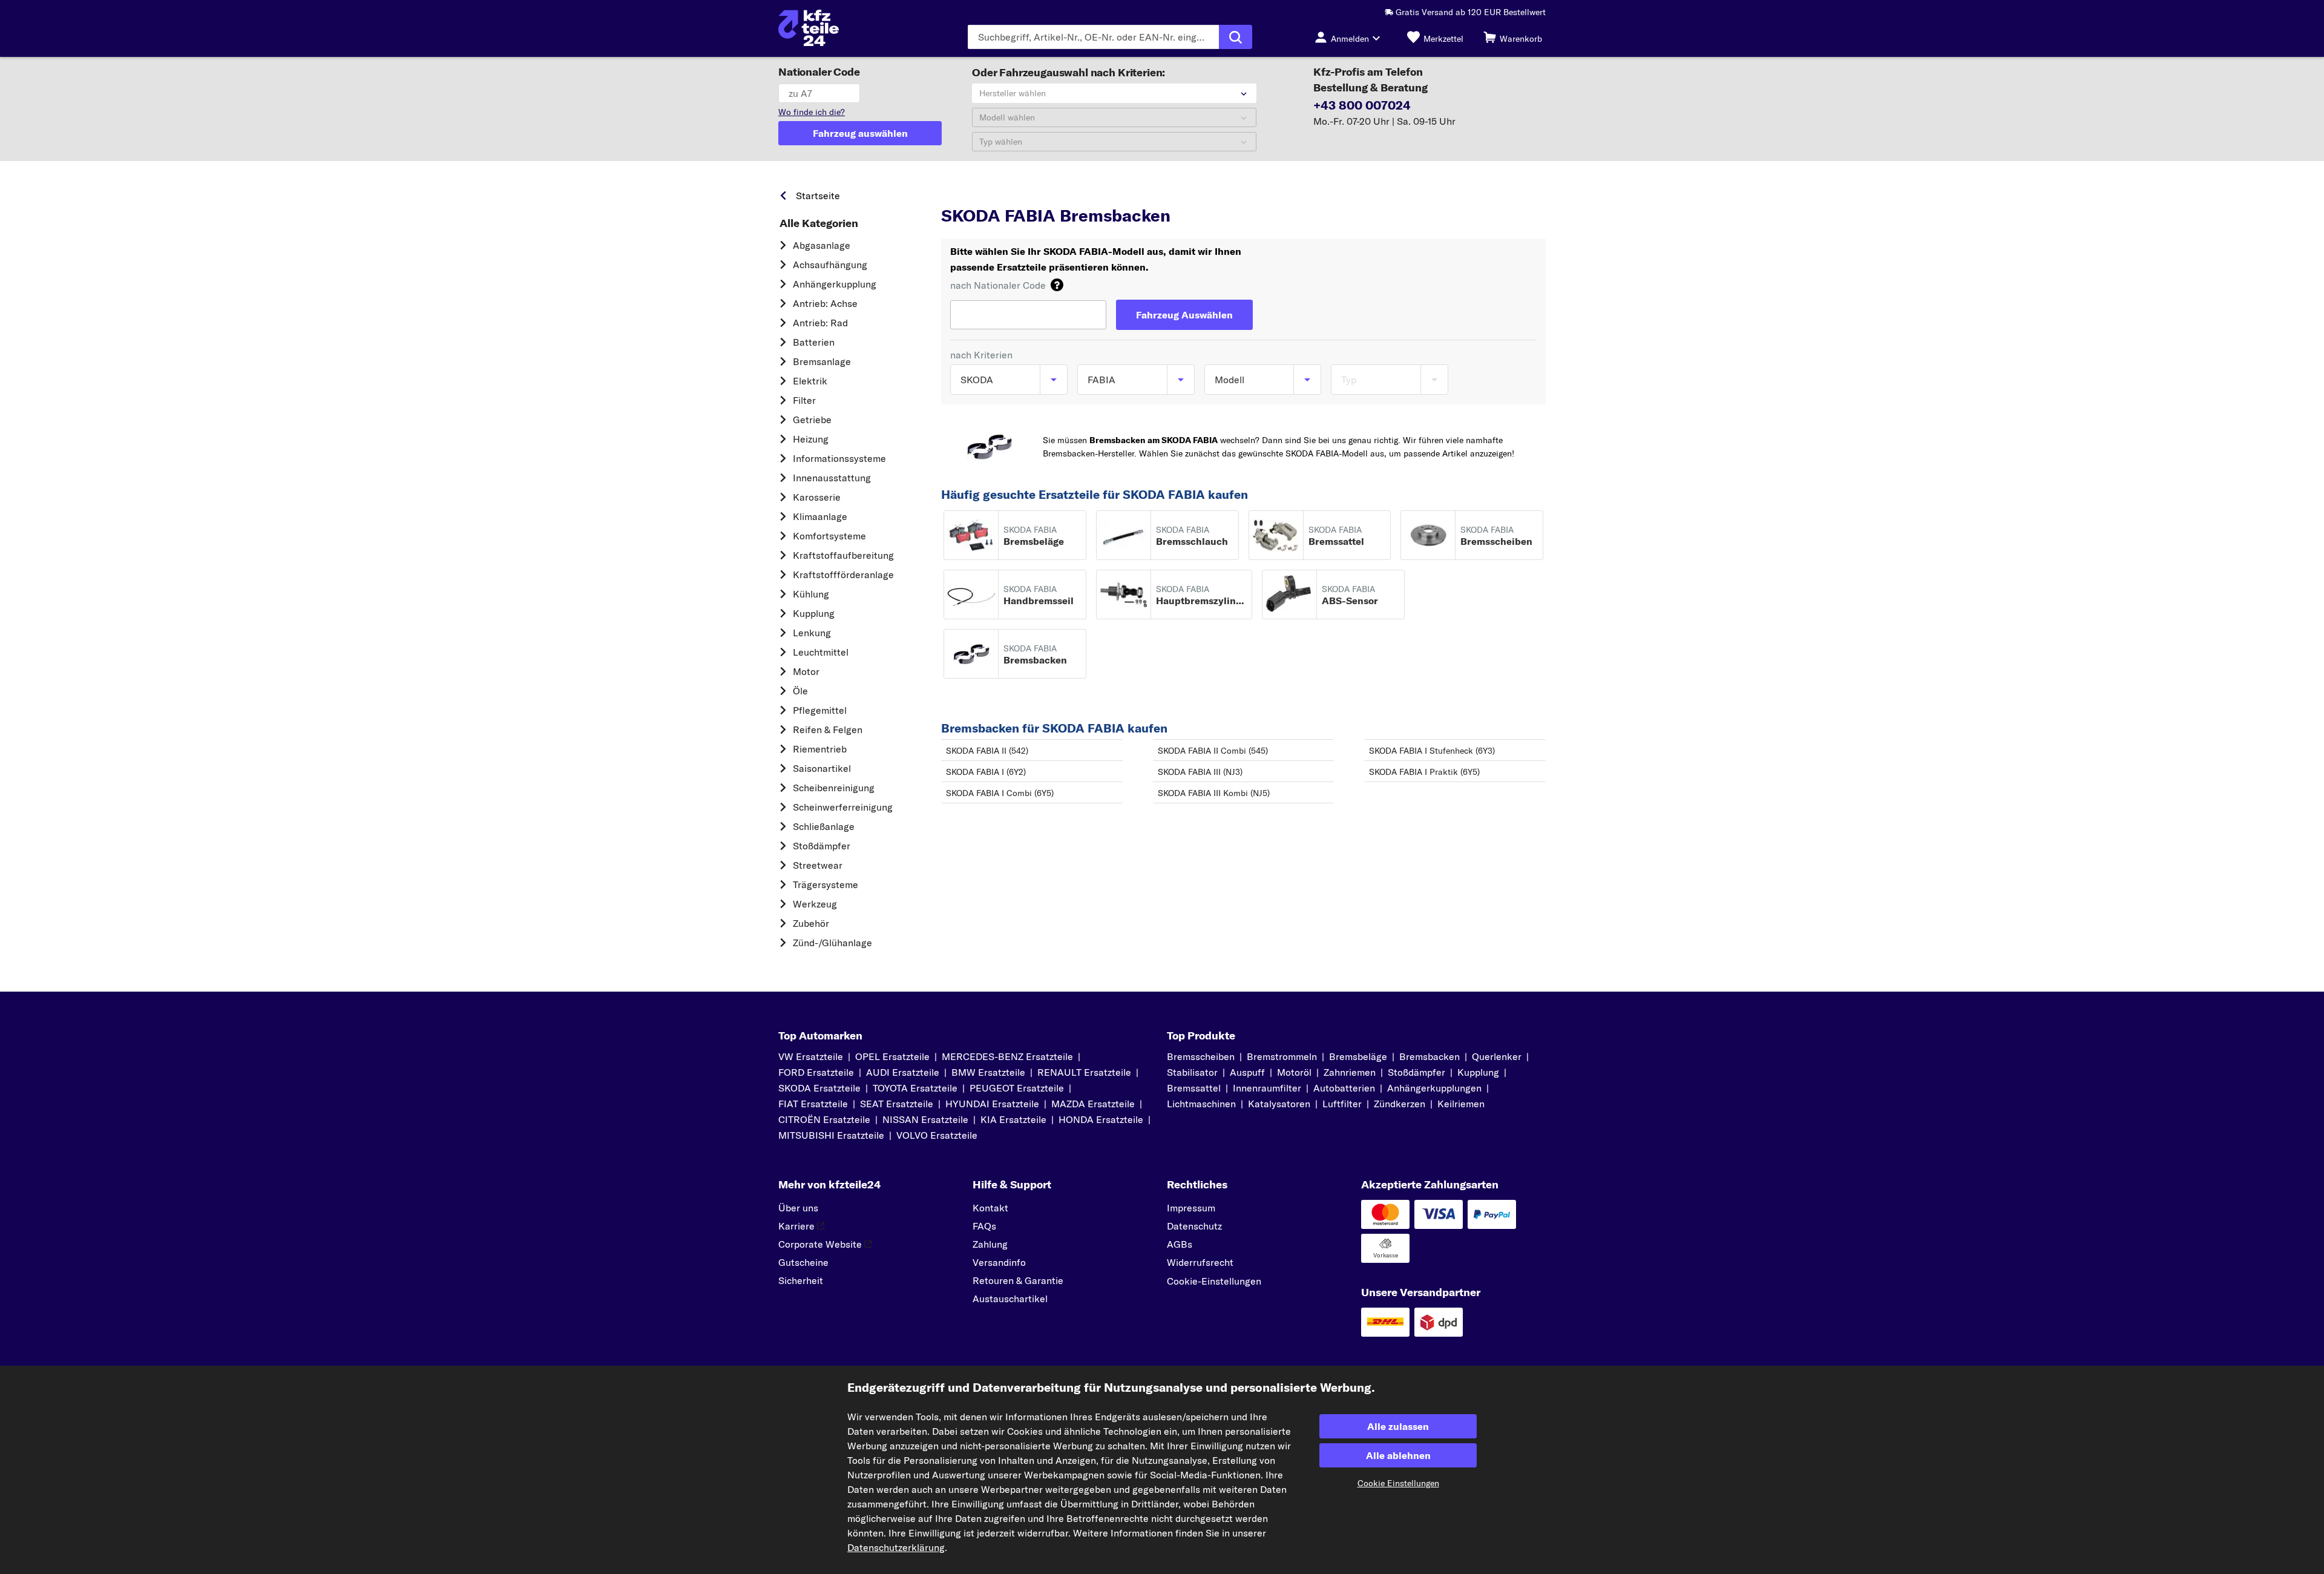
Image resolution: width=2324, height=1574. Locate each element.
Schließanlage (824, 826)
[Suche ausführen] (1236, 37)
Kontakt (990, 1208)
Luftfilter (1342, 1104)
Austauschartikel (1010, 1299)
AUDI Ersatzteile (903, 1072)
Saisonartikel (822, 768)
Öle (800, 691)
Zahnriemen (1350, 1072)
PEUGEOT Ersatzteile (1017, 1088)
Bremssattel (1194, 1088)
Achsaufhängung (830, 265)
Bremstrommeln (1282, 1056)
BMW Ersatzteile (988, 1072)
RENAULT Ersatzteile (1084, 1072)
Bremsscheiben (1201, 1056)
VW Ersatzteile (811, 1056)
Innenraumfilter (1267, 1088)
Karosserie (817, 497)
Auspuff (1247, 1072)
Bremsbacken (1430, 1056)
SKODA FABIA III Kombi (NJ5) (1214, 793)
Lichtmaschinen (1201, 1104)
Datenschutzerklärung (896, 1547)
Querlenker (1497, 1056)
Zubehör (811, 923)
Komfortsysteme (829, 536)
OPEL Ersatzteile (892, 1056)
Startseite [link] (818, 196)
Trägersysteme (826, 884)
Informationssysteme (839, 458)
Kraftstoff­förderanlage (843, 575)
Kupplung (814, 613)
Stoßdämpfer (822, 846)
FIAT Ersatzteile (813, 1104)
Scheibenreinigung (834, 788)
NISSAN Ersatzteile (925, 1119)
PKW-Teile (962, 193)
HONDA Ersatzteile (1101, 1119)
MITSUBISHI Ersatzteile (831, 1135)
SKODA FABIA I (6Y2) (986, 772)
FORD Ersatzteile (816, 1072)
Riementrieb (820, 749)
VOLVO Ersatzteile (937, 1135)
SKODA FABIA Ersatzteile (1135, 193)
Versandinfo (999, 1262)
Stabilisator (1192, 1072)
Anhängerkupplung (835, 284)
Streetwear (818, 865)
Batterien (814, 342)
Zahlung (990, 1244)
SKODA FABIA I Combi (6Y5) (1000, 793)
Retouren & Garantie (1018, 1280)
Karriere (796, 1226)
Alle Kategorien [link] (819, 223)
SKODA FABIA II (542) (987, 751)
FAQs (984, 1226)
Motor (806, 671)
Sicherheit (801, 1280)
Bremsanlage (822, 361)
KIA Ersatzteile (1013, 1119)
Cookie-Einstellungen (1214, 1281)
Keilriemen (1461, 1104)
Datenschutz (1194, 1226)
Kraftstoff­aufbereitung (843, 555)
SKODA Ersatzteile (819, 1088)
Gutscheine (803, 1262)
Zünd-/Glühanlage (832, 943)
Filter (804, 400)
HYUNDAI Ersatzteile (992, 1104)
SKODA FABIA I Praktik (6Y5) (1424, 772)
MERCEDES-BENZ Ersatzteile (1007, 1056)
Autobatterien (1344, 1088)
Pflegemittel (820, 710)
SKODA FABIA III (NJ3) (1200, 772)
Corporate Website (820, 1244)
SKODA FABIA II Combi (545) (1213, 751)
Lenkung (812, 633)
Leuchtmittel (821, 652)
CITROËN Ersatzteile (824, 1119)
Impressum (1191, 1208)
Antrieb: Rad (820, 323)
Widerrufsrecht (1200, 1262)
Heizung (811, 439)
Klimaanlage (820, 516)
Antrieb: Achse (825, 303)
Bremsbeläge (1358, 1056)
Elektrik (810, 381)
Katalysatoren (1279, 1104)
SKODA (1011, 193)
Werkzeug (815, 904)
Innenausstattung (832, 478)
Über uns (798, 1208)
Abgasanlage (822, 245)
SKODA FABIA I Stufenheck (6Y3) (1432, 751)
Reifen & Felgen (828, 729)
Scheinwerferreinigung (843, 807)
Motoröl (1294, 1072)
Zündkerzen (1400, 1104)
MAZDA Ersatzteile (1093, 1104)
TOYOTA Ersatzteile (915, 1088)
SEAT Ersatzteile (897, 1104)
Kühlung (811, 594)
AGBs (1180, 1244)
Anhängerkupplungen (1434, 1088)
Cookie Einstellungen (1398, 1483)
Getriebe (812, 420)
